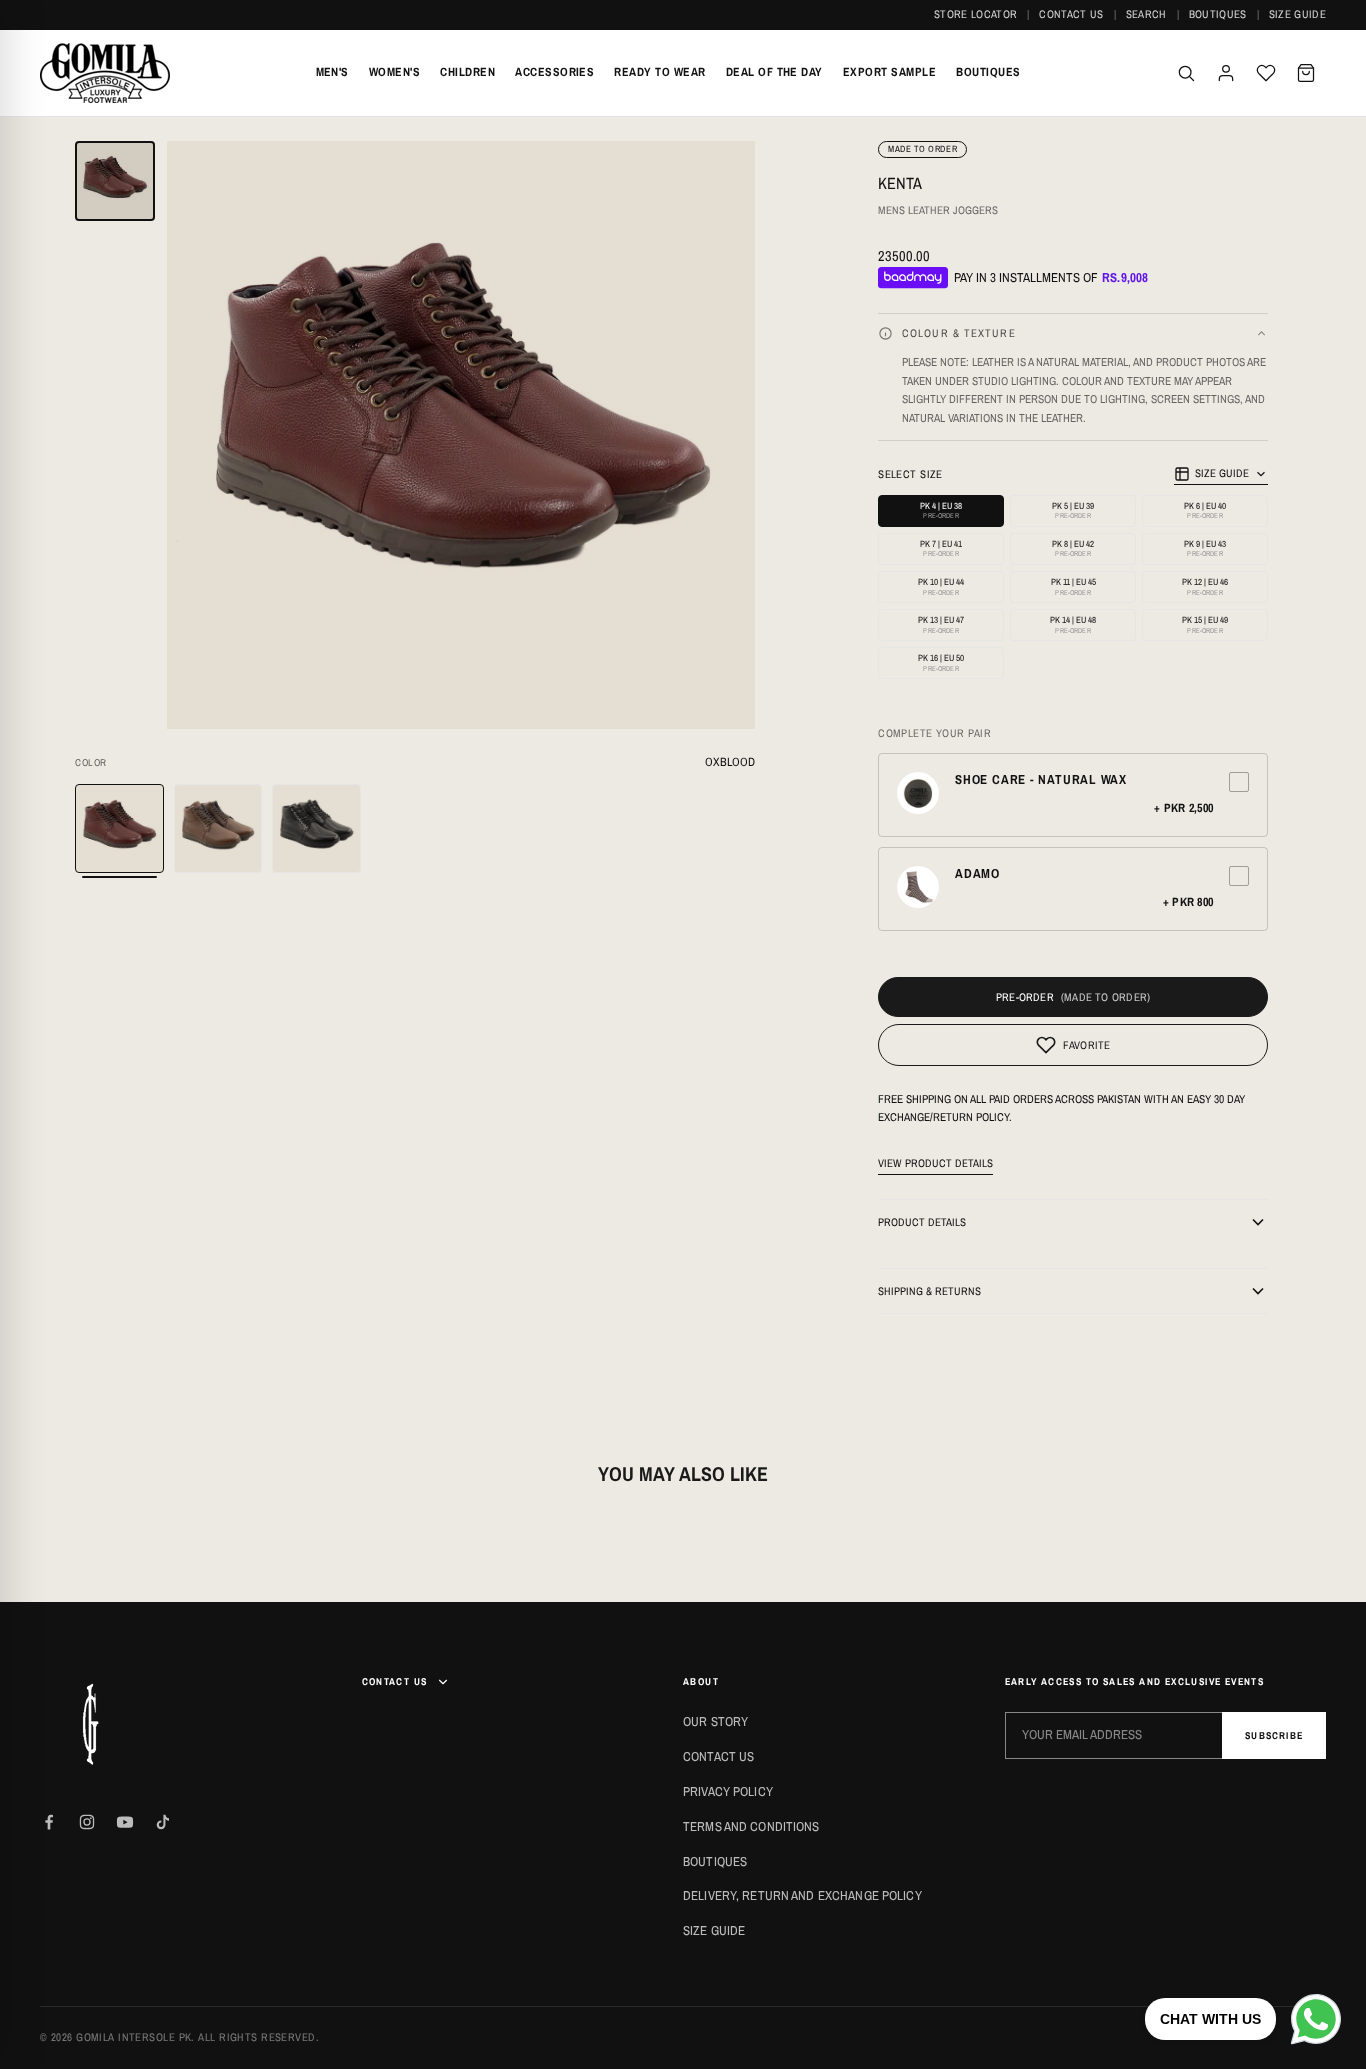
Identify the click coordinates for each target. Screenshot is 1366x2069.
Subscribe (1274, 1735)
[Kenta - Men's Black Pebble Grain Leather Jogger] (316, 828)
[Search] (1186, 73)
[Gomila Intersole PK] (90, 1724)
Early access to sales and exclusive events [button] (1135, 1681)
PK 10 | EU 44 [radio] (941, 586)
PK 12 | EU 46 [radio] (1205, 586)
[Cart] (1306, 73)
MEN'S (332, 72)
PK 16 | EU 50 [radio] (941, 662)
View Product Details (935, 1163)
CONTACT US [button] (395, 1681)
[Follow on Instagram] (87, 1822)
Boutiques (1218, 14)
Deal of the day (774, 72)
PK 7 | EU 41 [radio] (941, 548)
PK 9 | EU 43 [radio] (1205, 548)
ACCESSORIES (554, 72)
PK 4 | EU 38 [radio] (941, 510)
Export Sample (889, 72)
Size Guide (1297, 14)
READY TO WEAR (659, 72)
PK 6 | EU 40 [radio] (1205, 510)
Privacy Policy (728, 1791)
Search (1146, 14)
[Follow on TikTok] (163, 1822)
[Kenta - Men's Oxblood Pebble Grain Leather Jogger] (119, 828)
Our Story (715, 1721)
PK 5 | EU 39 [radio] (1073, 510)
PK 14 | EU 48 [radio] (1073, 624)
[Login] (1226, 73)
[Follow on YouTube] (125, 1822)
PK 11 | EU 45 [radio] (1073, 586)
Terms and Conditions (751, 1826)
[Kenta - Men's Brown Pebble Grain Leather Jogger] (218, 828)
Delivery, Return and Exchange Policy (802, 1895)
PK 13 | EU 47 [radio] (941, 624)
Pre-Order (1025, 997)
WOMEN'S (394, 72)
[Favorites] (1266, 73)
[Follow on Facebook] (49, 1822)
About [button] (701, 1681)
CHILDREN (467, 72)
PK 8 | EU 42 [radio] (1073, 548)
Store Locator (975, 14)
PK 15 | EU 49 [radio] (1205, 624)
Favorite (1087, 1045)
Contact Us (1071, 14)
